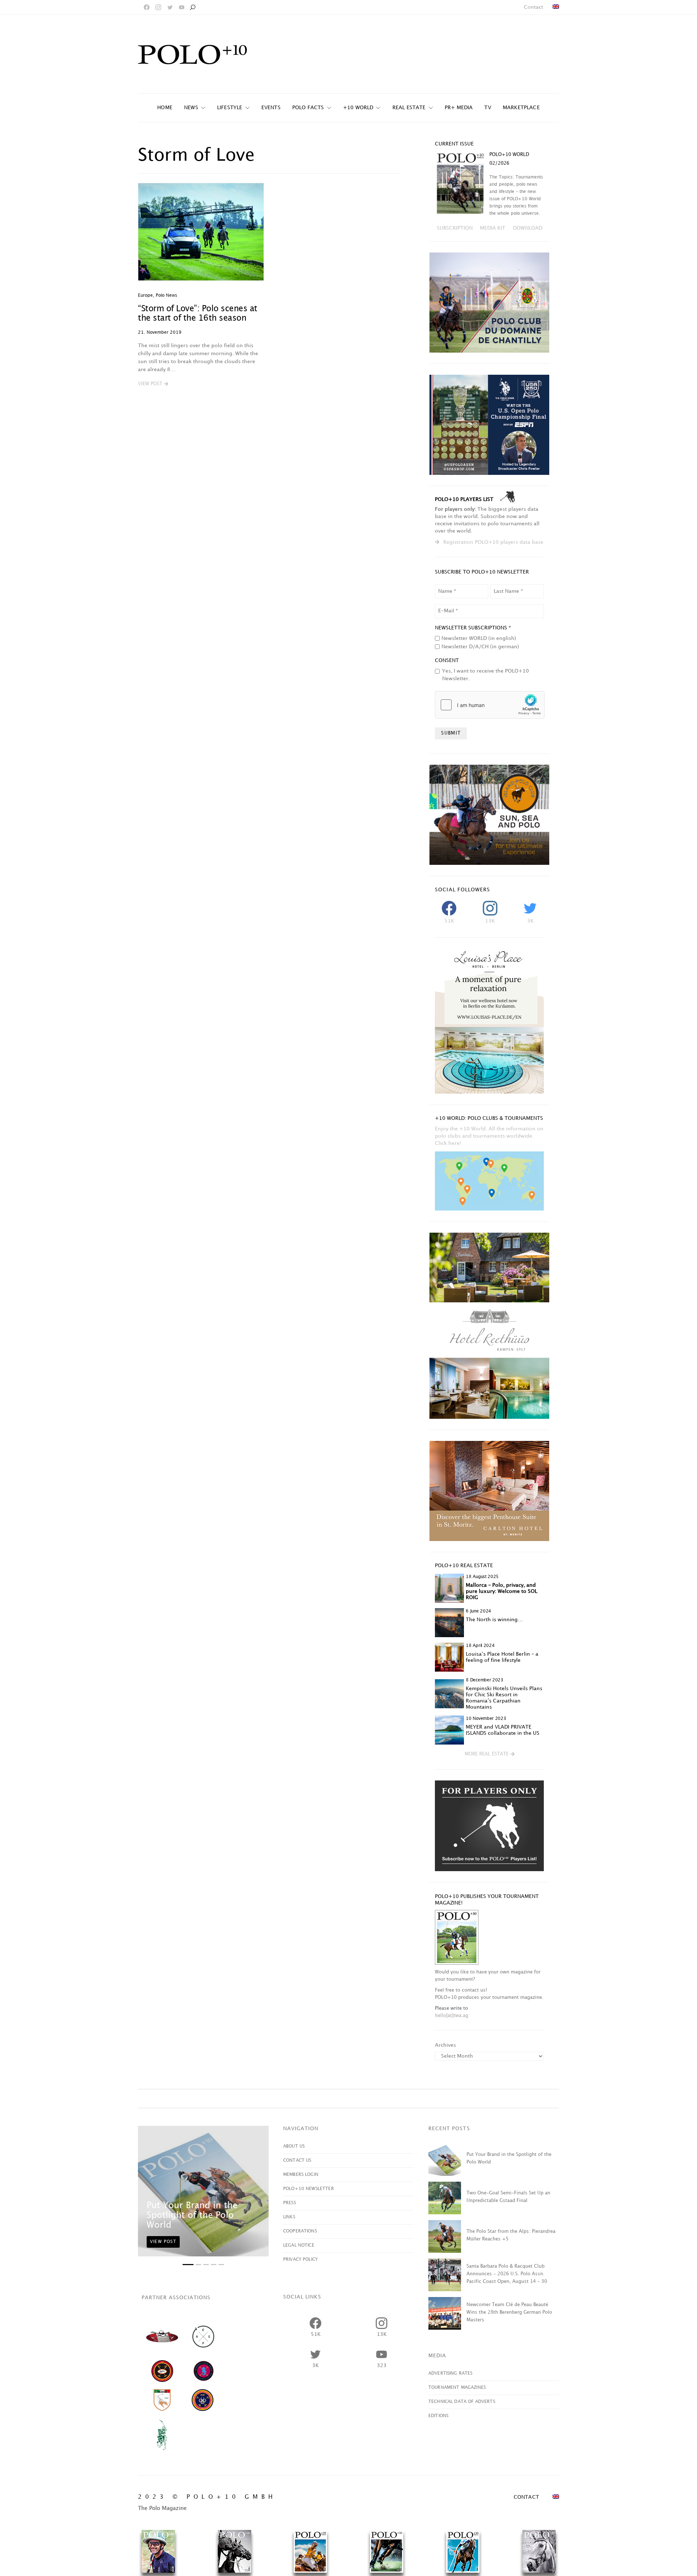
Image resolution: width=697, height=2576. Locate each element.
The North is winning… (494, 1620)
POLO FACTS (308, 108)
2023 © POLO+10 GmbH (207, 2497)
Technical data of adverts (462, 2402)
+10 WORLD (358, 108)
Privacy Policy (300, 2259)
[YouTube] (182, 7)
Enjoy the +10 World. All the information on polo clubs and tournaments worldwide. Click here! (489, 1136)
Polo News (166, 295)
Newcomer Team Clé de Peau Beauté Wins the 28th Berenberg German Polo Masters (509, 2312)
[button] (153, 384)
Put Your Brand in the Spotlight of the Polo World (192, 2215)
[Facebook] (147, 7)
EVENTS (271, 108)
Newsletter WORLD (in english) (479, 638)
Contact (533, 7)
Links (289, 2217)
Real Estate (409, 108)
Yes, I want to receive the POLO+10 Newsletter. (486, 675)
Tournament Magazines (457, 2388)
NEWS (191, 108)
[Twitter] (170, 7)
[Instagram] (158, 7)
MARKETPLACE (521, 108)
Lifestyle (230, 108)
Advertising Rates (451, 2373)
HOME (165, 108)
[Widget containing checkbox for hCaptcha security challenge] (490, 705)
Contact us (297, 2160)
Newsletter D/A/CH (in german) (480, 647)
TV (488, 108)
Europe (145, 295)
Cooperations (300, 2231)
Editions (438, 2416)
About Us (294, 2146)
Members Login (301, 2175)
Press (290, 2203)
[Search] (192, 7)
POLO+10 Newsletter (309, 2189)
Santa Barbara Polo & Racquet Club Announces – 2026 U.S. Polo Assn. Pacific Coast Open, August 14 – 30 (507, 2274)
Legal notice (299, 2245)
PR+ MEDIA (459, 108)
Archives (445, 2045)
